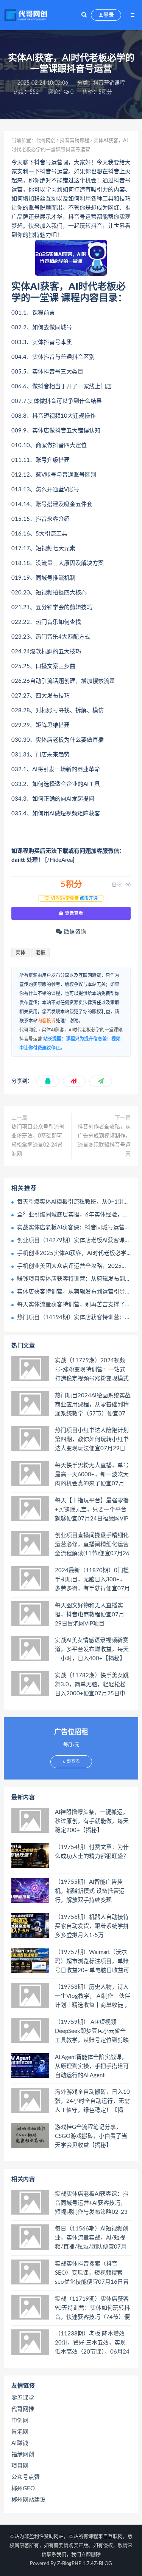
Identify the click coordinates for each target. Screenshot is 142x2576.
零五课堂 (23, 2398)
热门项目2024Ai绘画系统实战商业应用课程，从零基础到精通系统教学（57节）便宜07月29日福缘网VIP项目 (93, 1405)
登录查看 (73, 913)
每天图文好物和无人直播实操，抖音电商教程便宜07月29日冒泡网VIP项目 (90, 1615)
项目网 (20, 2466)
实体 (20, 953)
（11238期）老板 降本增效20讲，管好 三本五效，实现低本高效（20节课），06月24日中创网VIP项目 (92, 2343)
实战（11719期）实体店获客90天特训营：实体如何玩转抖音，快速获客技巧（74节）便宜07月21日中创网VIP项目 (92, 2309)
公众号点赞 (26, 2477)
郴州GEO (23, 2489)
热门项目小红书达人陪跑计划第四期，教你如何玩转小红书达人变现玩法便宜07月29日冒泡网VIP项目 (92, 1440)
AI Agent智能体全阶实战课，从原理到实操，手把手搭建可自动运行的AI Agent (92, 2066)
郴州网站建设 (28, 2500)
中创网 (20, 2421)
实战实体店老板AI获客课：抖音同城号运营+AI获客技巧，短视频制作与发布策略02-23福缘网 (92, 2204)
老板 (41, 953)
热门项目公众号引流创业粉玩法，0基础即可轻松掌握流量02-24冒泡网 (38, 1141)
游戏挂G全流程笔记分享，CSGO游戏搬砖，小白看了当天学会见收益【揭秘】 (91, 2136)
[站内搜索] (84, 15)
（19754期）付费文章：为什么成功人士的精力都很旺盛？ (92, 1852)
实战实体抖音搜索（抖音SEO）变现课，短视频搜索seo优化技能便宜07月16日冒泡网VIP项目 (92, 2273)
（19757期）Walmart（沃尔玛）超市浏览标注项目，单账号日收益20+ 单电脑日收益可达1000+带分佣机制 (92, 1962)
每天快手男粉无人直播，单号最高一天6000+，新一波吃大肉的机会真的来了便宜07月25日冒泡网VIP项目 (92, 1475)
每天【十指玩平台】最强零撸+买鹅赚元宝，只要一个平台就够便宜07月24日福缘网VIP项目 (92, 1510)
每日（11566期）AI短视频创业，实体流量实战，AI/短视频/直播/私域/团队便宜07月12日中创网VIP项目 (92, 2238)
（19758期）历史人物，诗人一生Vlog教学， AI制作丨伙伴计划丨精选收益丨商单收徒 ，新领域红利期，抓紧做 (93, 1997)
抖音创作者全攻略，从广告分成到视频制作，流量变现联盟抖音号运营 (104, 1141)
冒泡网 (20, 2432)
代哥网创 (46, 141)
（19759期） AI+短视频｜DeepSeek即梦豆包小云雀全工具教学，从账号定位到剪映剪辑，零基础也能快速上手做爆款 (92, 2032)
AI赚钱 (20, 2443)
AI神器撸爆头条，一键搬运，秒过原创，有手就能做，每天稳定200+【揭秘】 (92, 1821)
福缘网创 (23, 2455)
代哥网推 (23, 2409)
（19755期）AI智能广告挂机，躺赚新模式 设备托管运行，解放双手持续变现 (90, 1891)
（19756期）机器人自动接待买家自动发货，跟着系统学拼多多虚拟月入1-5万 (92, 1926)
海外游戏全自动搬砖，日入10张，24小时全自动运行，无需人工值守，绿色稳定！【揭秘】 (92, 2102)
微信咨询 (74, 932)
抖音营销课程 (109, 83)
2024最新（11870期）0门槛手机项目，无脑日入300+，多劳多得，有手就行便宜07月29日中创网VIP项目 (92, 1580)
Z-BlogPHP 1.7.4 (76, 2564)
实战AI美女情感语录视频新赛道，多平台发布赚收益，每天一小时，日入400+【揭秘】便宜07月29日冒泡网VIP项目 (92, 1650)
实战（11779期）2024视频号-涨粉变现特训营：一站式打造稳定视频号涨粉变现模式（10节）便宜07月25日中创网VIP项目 (92, 1370)
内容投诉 (47, 1021)
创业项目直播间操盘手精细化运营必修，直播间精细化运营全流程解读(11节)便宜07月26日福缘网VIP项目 (92, 1545)
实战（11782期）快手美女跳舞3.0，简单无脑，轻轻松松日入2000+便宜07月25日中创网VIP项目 (92, 1685)
